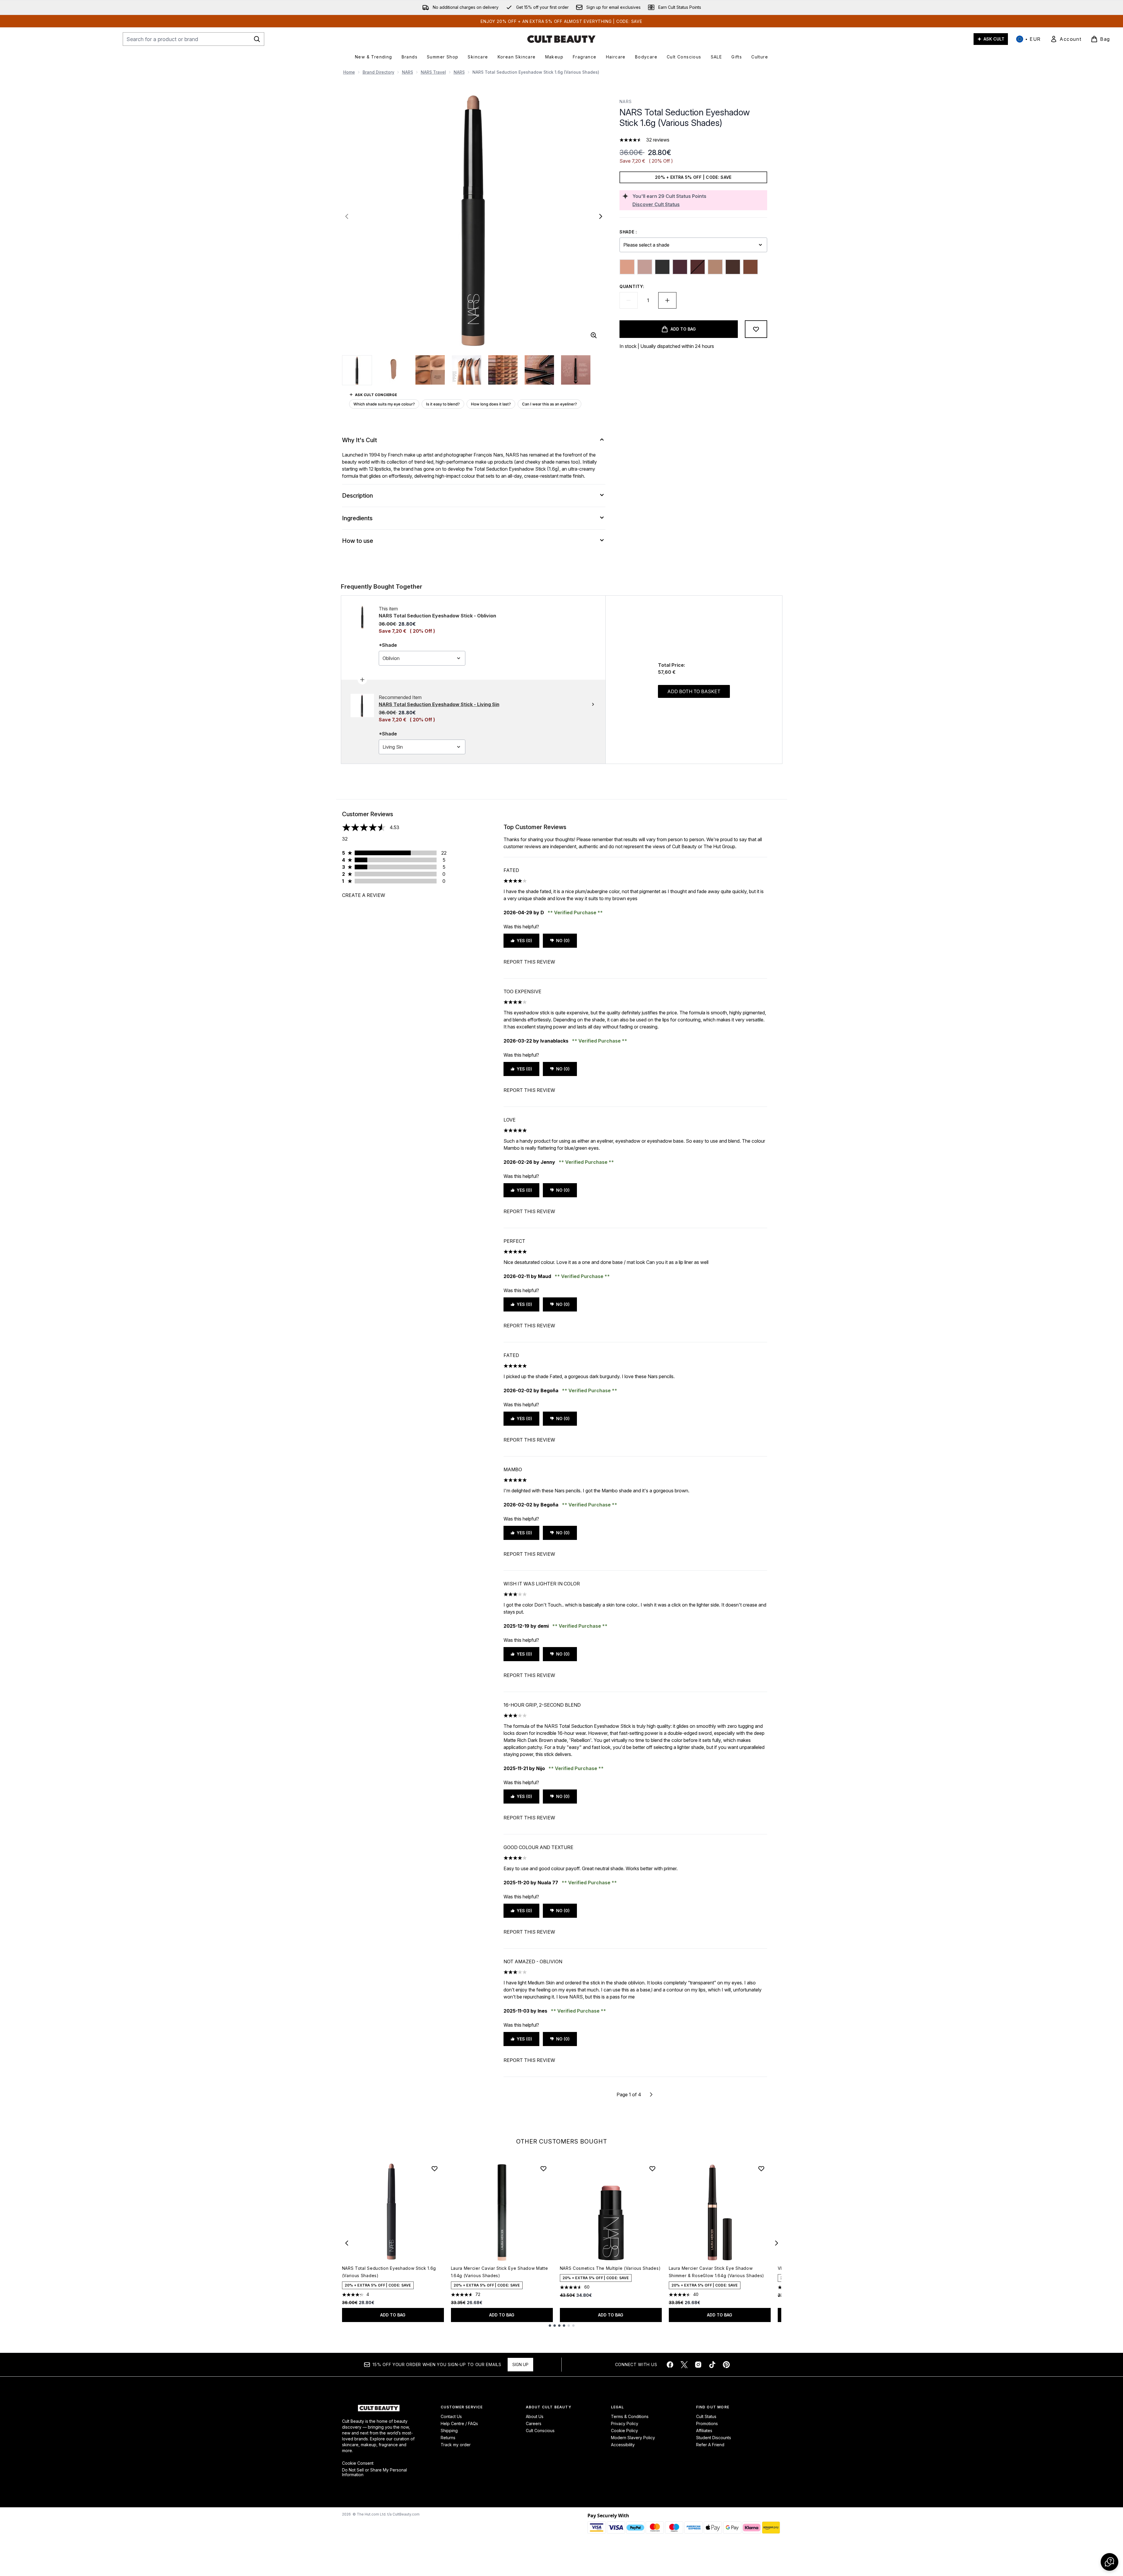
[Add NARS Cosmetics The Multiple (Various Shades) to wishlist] (652, 2168)
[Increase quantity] (667, 300)
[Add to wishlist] (756, 329)
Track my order (456, 2445)
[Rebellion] (733, 267)
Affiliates (704, 2431)
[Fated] (680, 267)
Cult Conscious (540, 2431)
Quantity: (632, 286)
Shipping (449, 2431)
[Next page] (651, 2095)
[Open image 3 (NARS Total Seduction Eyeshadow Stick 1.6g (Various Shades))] (430, 370)
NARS (408, 72)
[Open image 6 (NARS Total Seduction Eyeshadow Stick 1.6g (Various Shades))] (539, 370)
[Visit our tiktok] (712, 2365)
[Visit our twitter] (684, 2365)
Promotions (707, 2423)
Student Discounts (714, 2438)
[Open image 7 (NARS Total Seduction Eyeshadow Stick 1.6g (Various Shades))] (576, 370)
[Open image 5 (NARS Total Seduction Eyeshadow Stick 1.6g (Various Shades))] (503, 370)
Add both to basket (694, 691)
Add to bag (393, 2315)
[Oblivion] (715, 267)
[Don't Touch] (645, 267)
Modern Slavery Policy (633, 2438)
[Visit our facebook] (670, 2365)
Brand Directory (378, 72)
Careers (534, 2423)
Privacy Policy (625, 2423)
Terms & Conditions (630, 2416)
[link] (1066, 39)
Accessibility (623, 2445)
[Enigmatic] (662, 267)
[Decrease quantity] (629, 300)
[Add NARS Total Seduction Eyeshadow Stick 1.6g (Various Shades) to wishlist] (435, 2168)
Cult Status (706, 2416)
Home (349, 72)
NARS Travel (433, 72)
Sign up (520, 2364)
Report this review (529, 962)
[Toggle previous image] (347, 216)
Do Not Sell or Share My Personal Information (374, 2472)
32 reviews (658, 140)
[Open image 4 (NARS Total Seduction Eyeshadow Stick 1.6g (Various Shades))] (467, 370)
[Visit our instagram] (698, 2365)
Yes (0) (524, 941)
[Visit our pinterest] (726, 2365)
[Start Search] (257, 39)
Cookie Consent (358, 2463)
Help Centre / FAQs (459, 2423)
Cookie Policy (624, 2431)
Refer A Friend (710, 2445)
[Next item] (777, 2243)
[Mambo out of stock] (698, 267)
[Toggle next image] (601, 216)
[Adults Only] (627, 267)
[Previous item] (347, 2243)
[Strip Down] (750, 267)
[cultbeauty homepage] (561, 39)
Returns (448, 2438)
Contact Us (451, 2416)
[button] (1109, 2562)
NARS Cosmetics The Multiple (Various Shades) (610, 2268)
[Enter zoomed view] (594, 335)
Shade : (628, 232)
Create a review (364, 895)
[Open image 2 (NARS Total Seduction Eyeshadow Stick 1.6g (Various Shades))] (394, 370)
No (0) (563, 941)
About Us (535, 2416)
